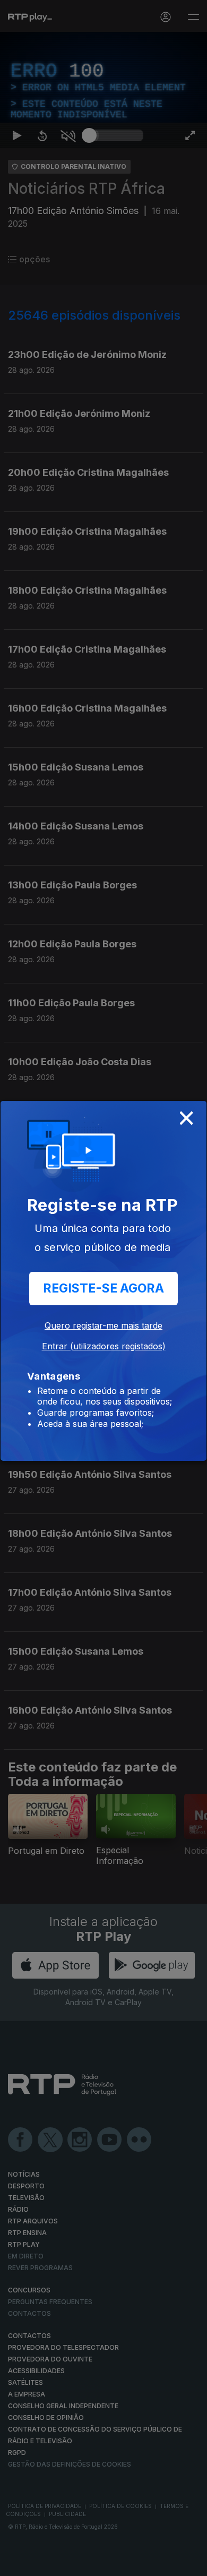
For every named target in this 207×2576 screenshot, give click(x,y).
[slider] (116, 2563)
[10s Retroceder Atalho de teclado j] (42, 2563)
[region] (103, 1288)
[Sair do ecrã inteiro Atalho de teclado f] (190, 2563)
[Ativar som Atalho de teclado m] (68, 2563)
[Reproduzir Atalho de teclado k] (17, 2563)
